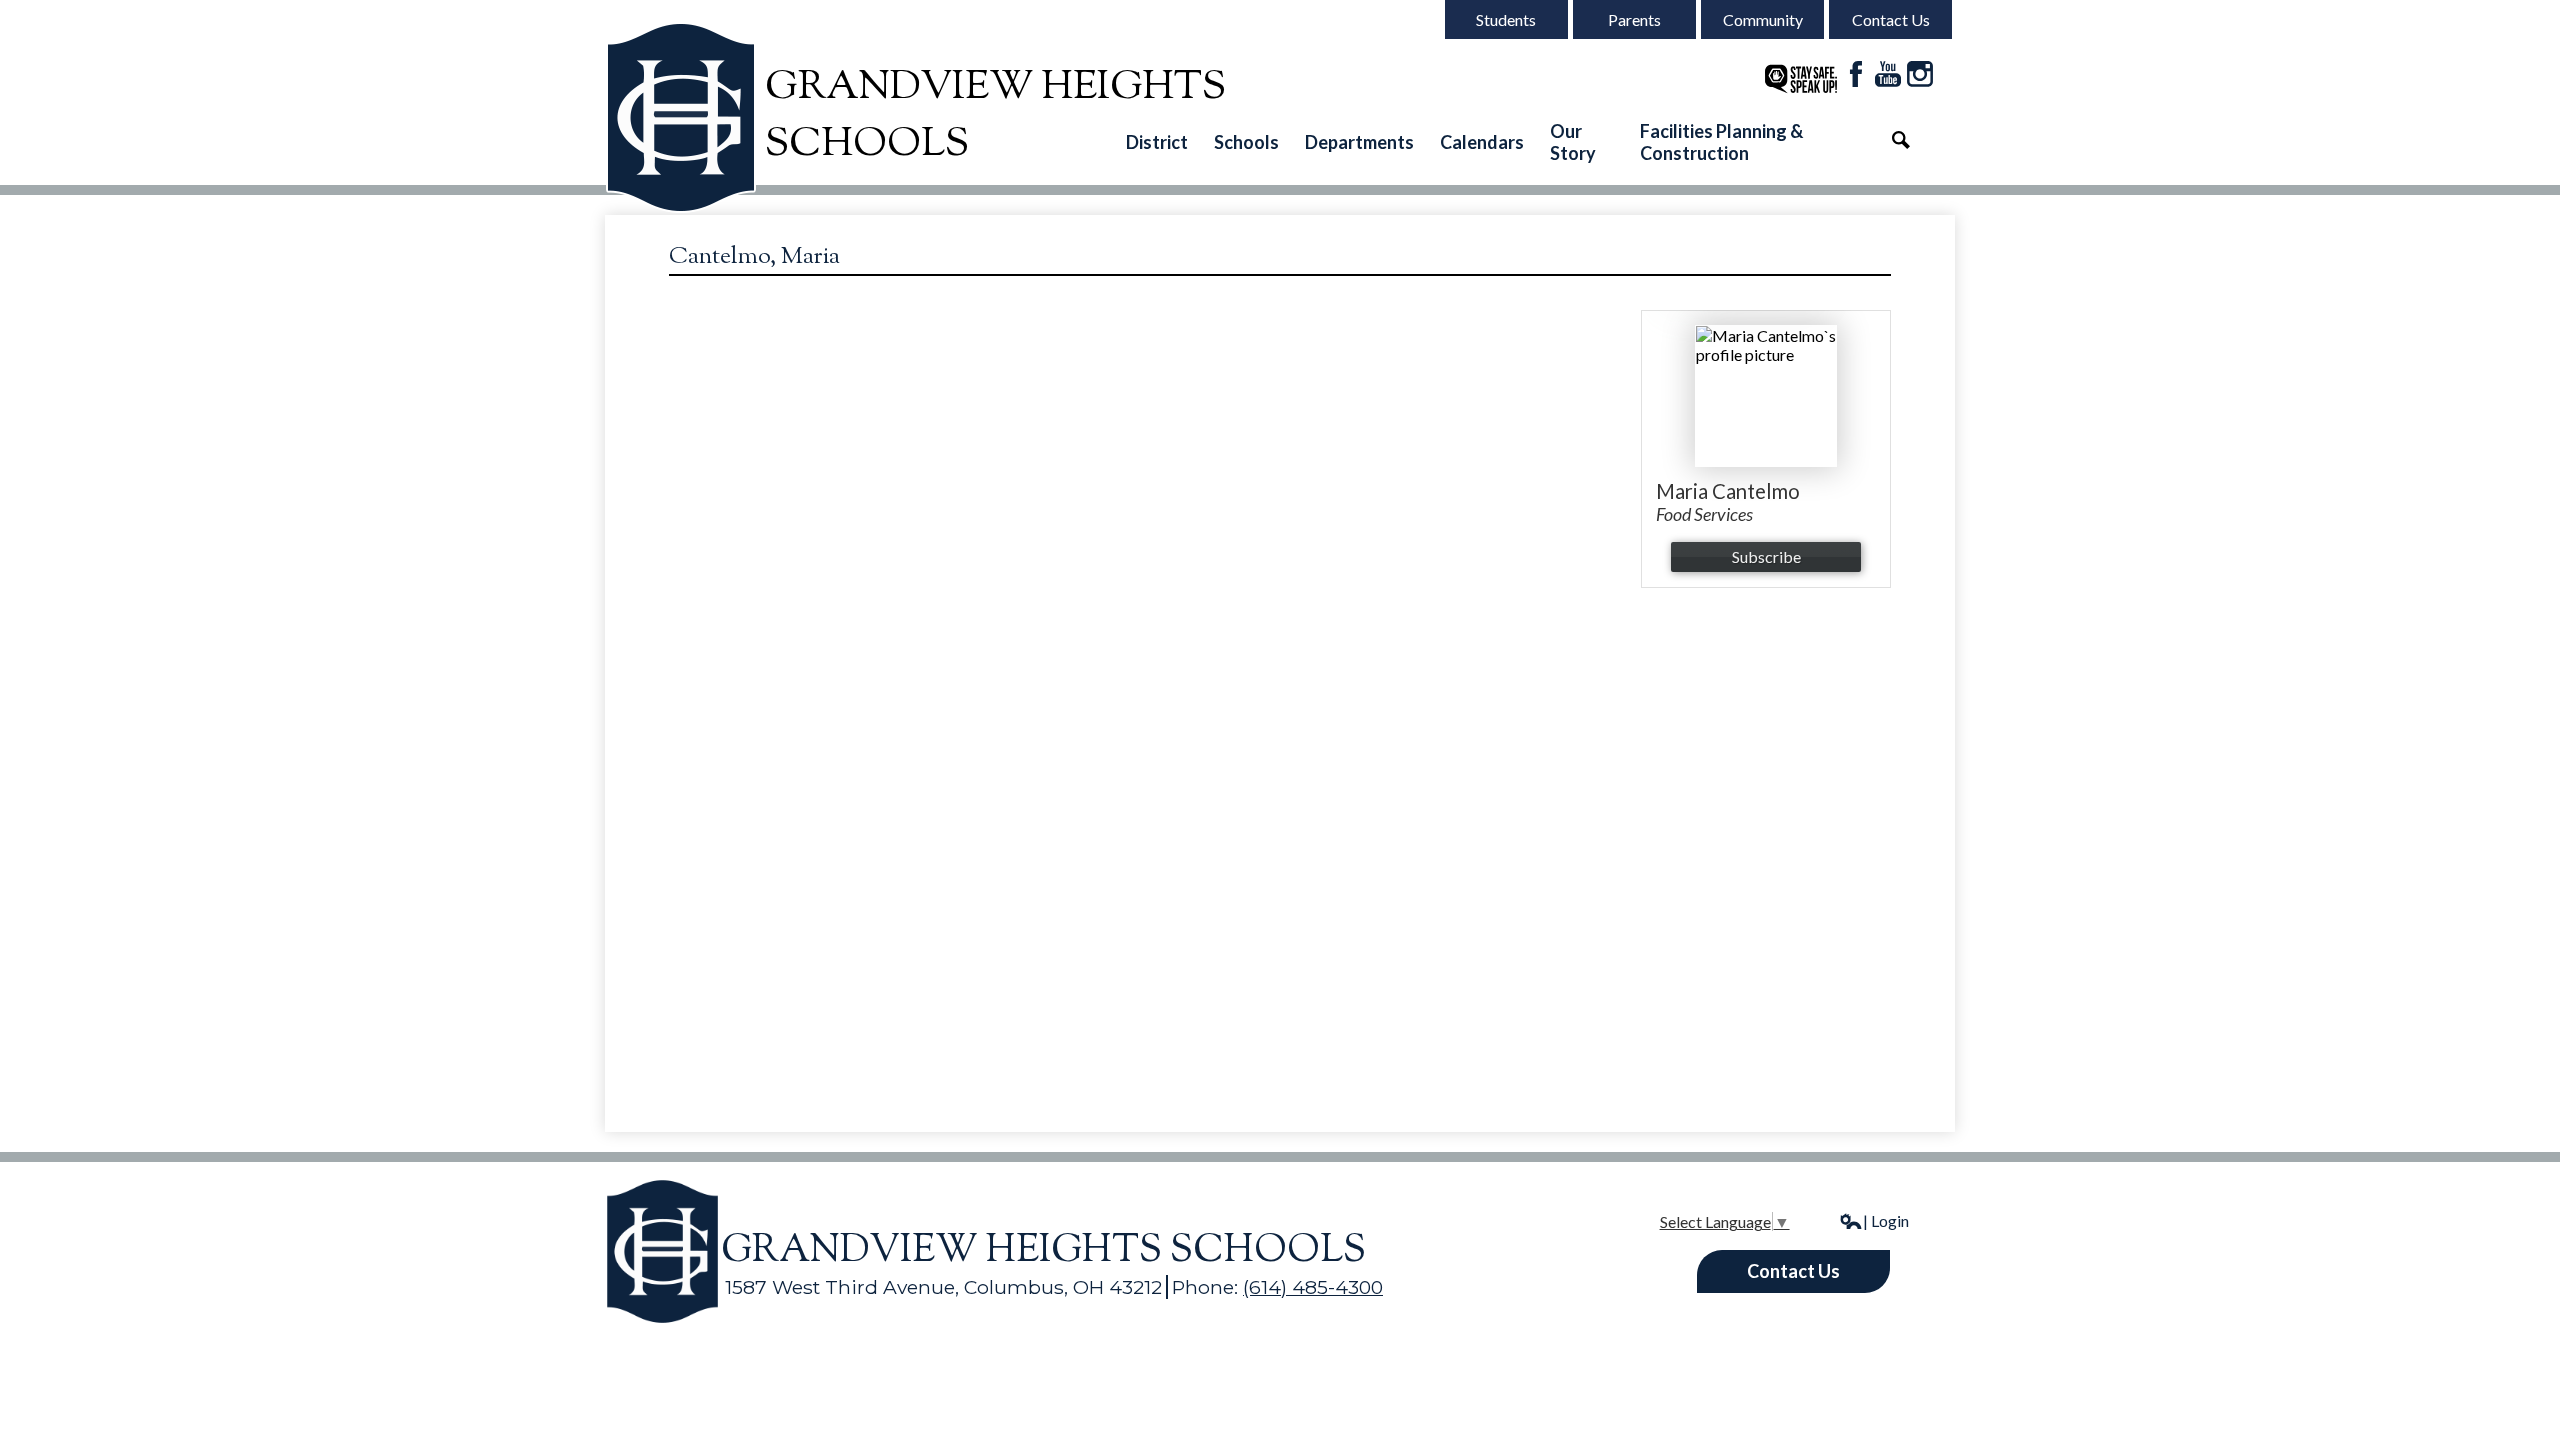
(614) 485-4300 (1313, 1287)
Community (1763, 19)
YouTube (1888, 74)
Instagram (1920, 74)
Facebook (1856, 74)
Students (1506, 19)
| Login (1886, 1220)
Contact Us (1891, 19)
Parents (1634, 19)
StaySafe (1801, 79)
